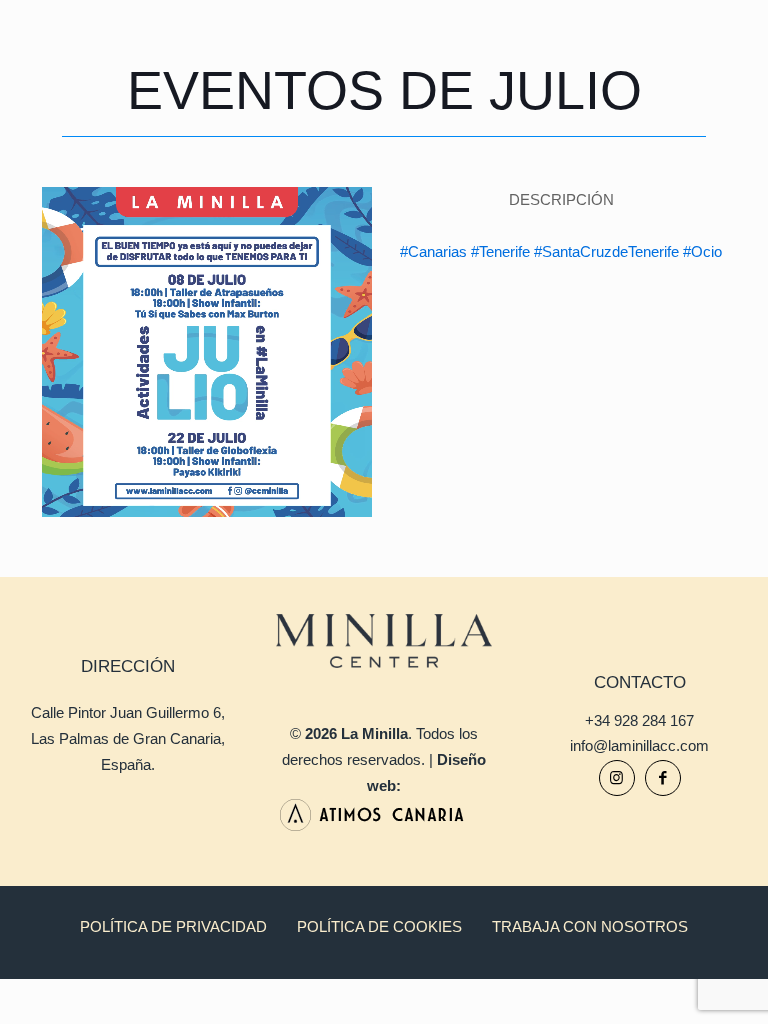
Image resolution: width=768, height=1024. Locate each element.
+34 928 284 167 (639, 720)
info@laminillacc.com (639, 745)
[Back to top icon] (672, 983)
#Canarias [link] (433, 251)
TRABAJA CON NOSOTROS (590, 926)
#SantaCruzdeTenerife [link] (606, 251)
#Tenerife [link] (500, 251)
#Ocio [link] (702, 251)
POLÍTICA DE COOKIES (379, 926)
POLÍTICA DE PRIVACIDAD (173, 926)
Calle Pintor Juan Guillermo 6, (128, 712)
